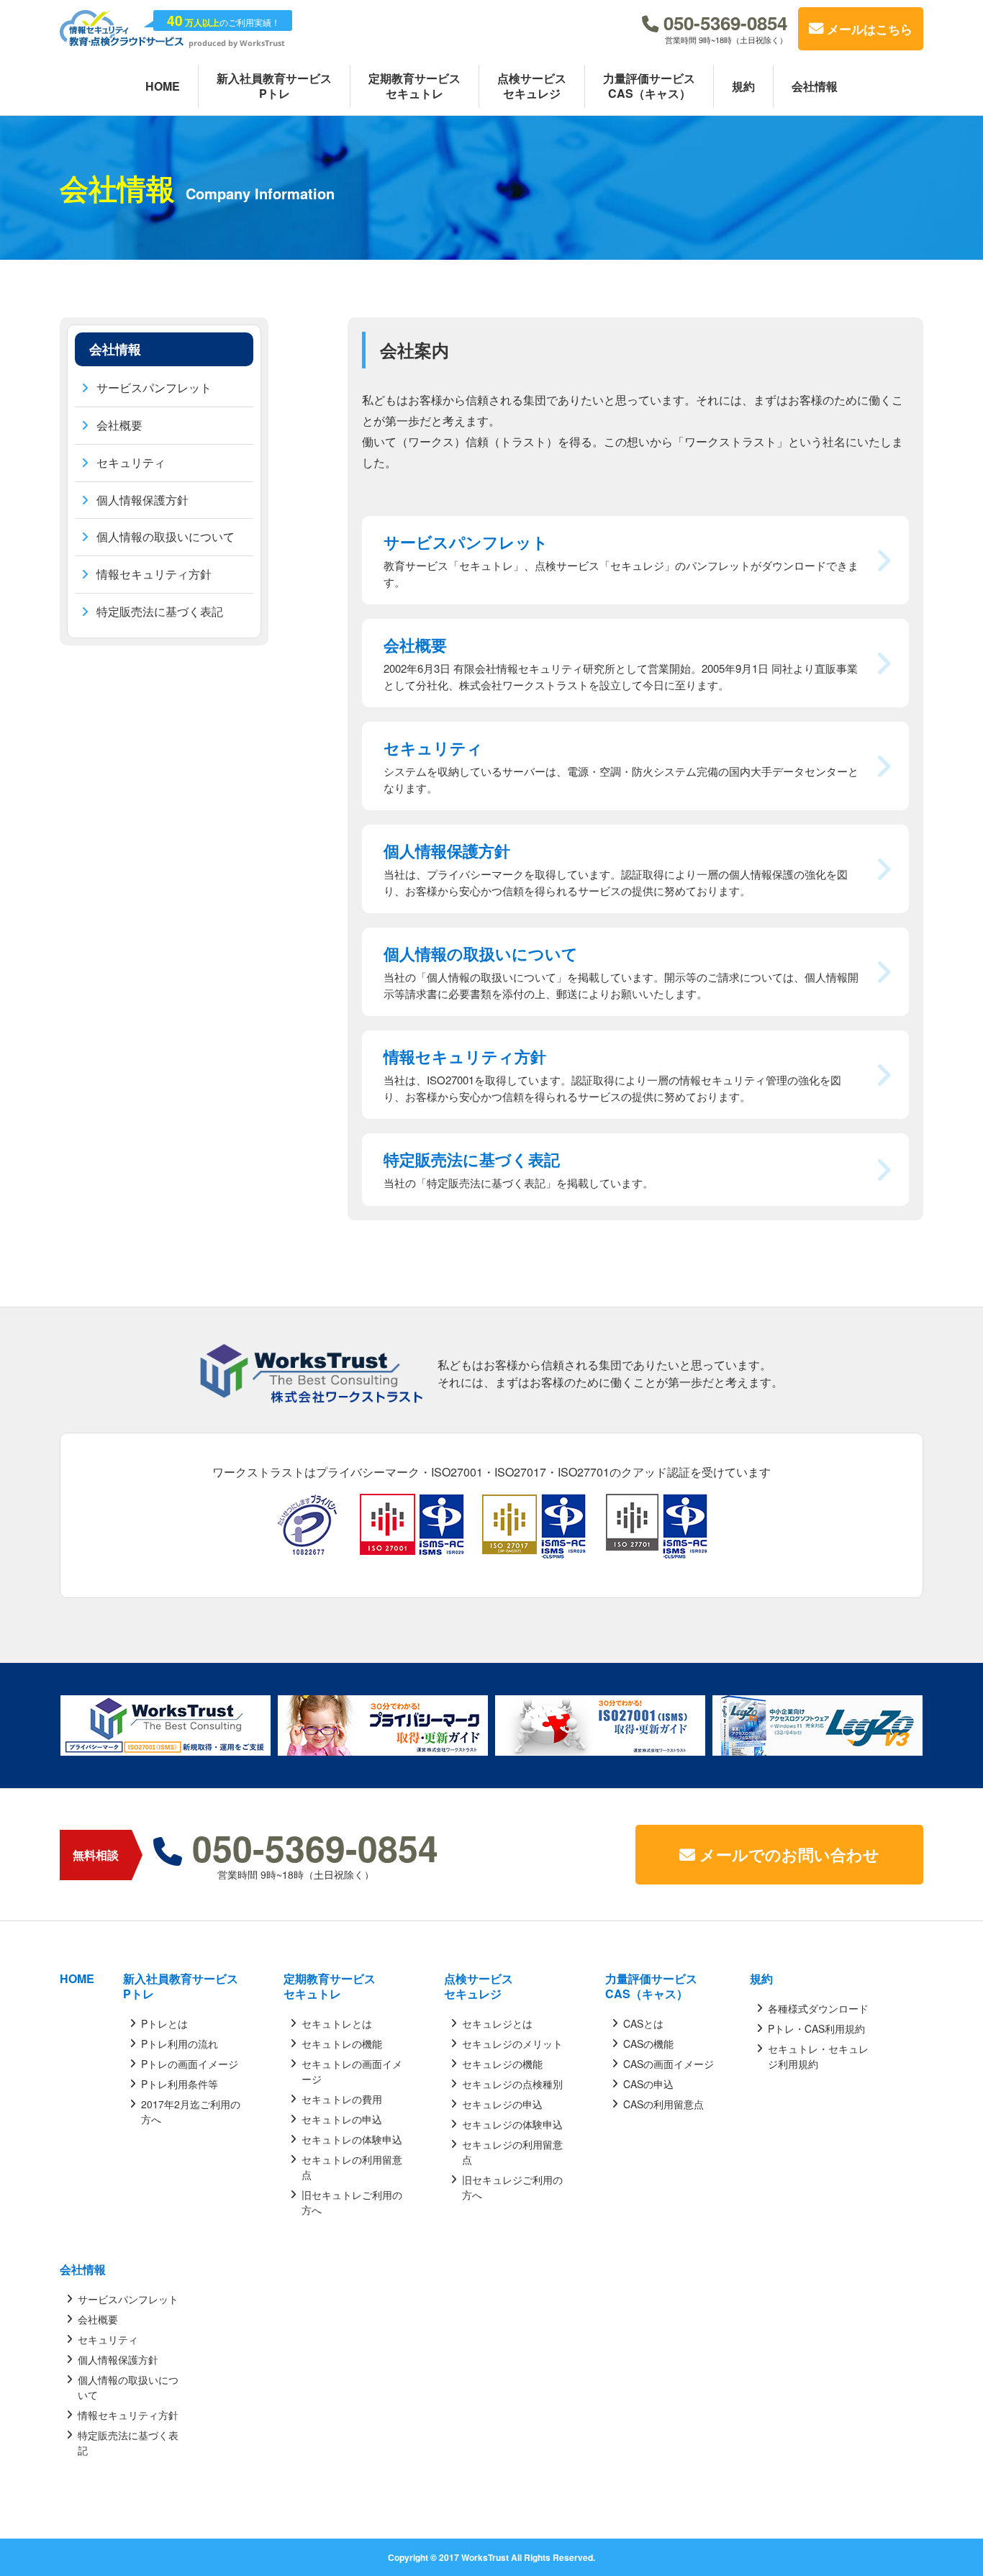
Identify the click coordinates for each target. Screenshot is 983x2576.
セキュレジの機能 (502, 2064)
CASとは (643, 2023)
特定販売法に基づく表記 (160, 611)
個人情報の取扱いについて (166, 537)
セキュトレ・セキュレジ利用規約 (818, 2056)
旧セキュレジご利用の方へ (512, 2187)
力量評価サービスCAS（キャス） (651, 1987)
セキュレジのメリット (512, 2044)
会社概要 (119, 425)
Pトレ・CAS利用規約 (816, 2028)
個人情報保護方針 (142, 500)
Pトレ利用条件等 (180, 2084)
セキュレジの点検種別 (512, 2084)
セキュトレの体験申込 (352, 2139)
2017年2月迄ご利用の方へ (191, 2112)
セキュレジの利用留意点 (512, 2152)
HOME (77, 1979)
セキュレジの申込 (502, 2104)
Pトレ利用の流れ (180, 2044)
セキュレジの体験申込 (512, 2124)
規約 (761, 1979)
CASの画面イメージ (669, 2064)
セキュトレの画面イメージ (352, 2071)
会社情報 (83, 2270)
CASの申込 (648, 2084)
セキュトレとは (337, 2023)
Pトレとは (164, 2023)
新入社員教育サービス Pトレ (181, 1987)
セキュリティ (131, 462)
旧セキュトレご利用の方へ (352, 2202)
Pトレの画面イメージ (190, 2064)
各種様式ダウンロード (818, 2008)
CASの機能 (648, 2044)
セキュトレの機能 (342, 2044)
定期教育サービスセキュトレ (330, 1987)
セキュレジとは (497, 2023)
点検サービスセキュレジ (479, 1987)
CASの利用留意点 (663, 2104)
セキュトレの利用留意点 (352, 2167)
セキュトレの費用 (342, 2099)
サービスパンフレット (154, 387)
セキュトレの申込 (342, 2119)
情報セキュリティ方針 (154, 574)
